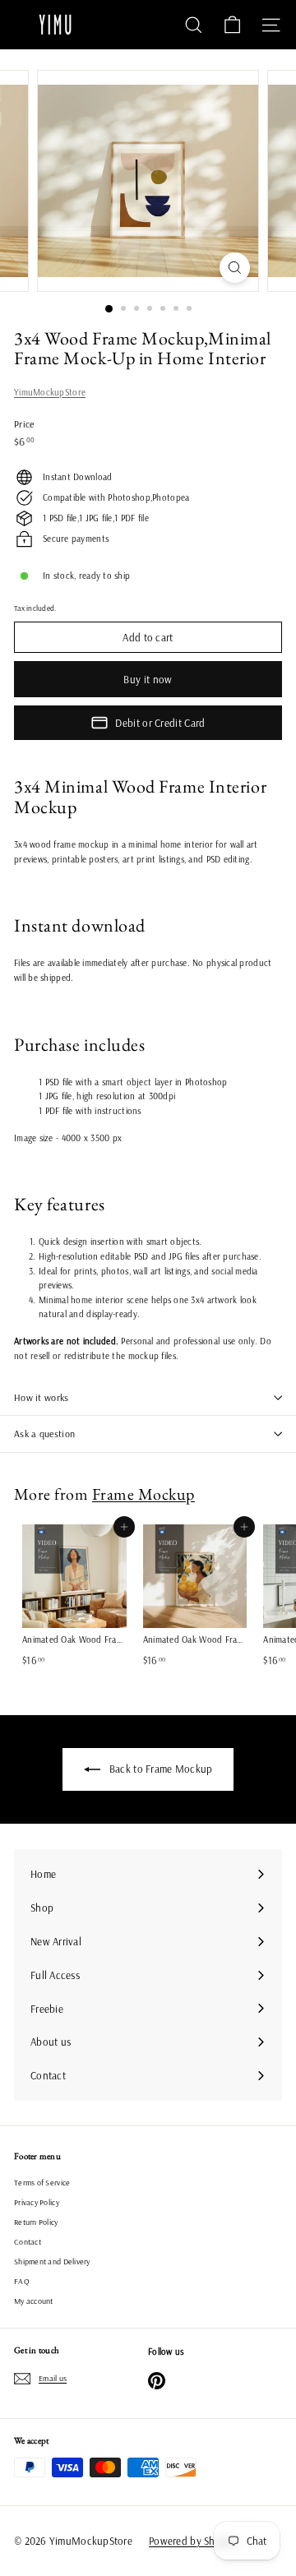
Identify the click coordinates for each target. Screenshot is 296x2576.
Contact (28, 2242)
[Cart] (232, 25)
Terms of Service (42, 2183)
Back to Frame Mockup (160, 1769)
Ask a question (44, 1434)
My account (34, 2301)
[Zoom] (235, 268)
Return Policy (36, 2222)
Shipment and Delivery (52, 2262)
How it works (42, 1397)
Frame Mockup (143, 1494)
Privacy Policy (37, 2202)
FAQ (22, 2281)
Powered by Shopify (194, 2541)
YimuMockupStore (50, 392)
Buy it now (148, 679)
